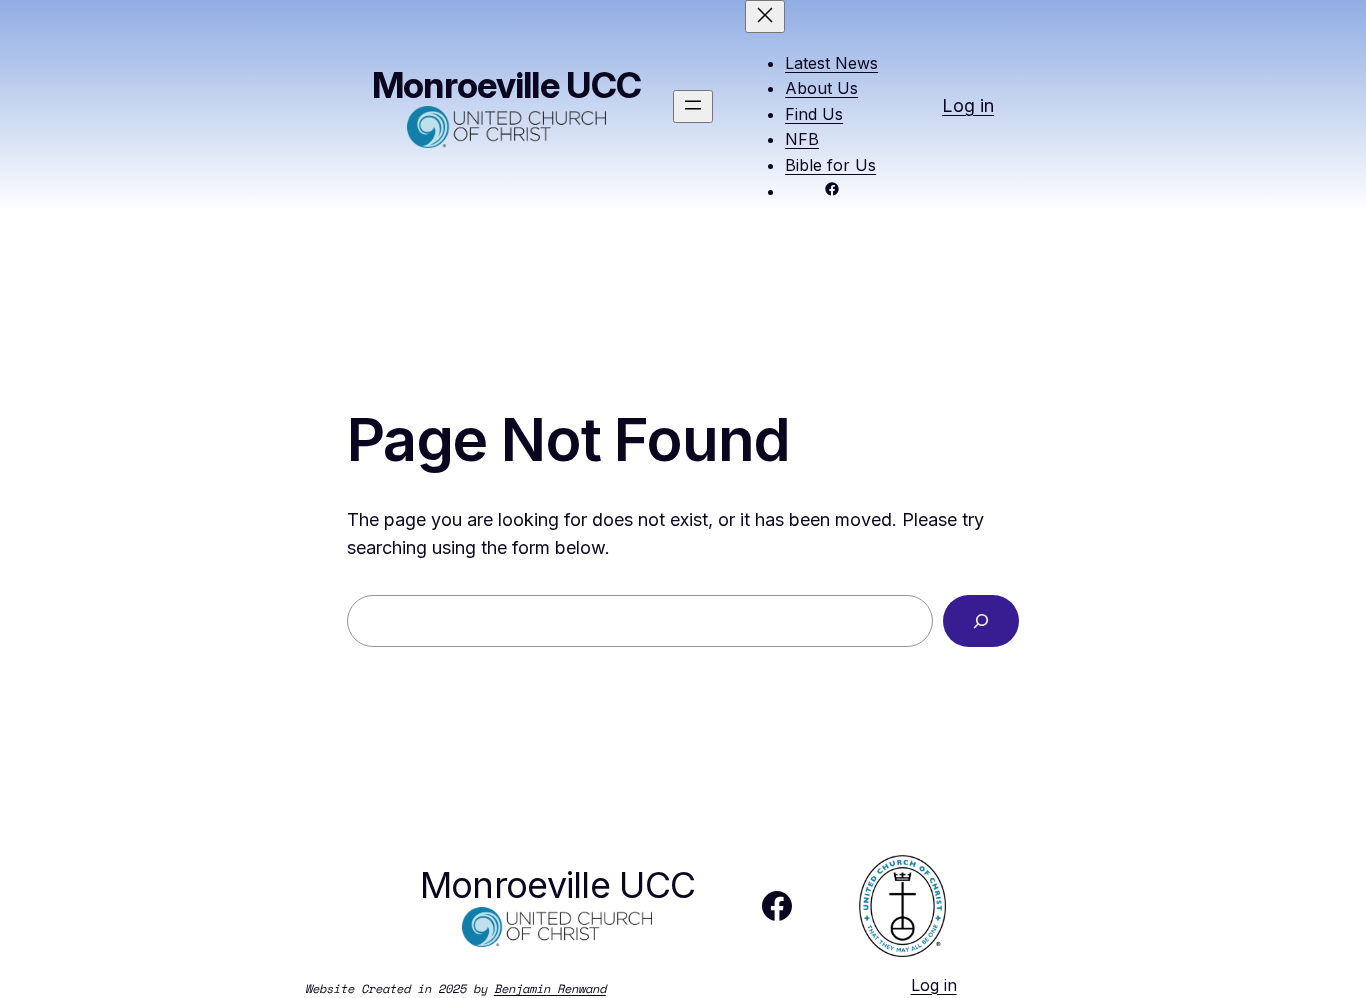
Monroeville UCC (506, 85)
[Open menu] (693, 106)
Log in (968, 105)
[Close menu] (765, 16)
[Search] (981, 621)
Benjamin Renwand (550, 988)
